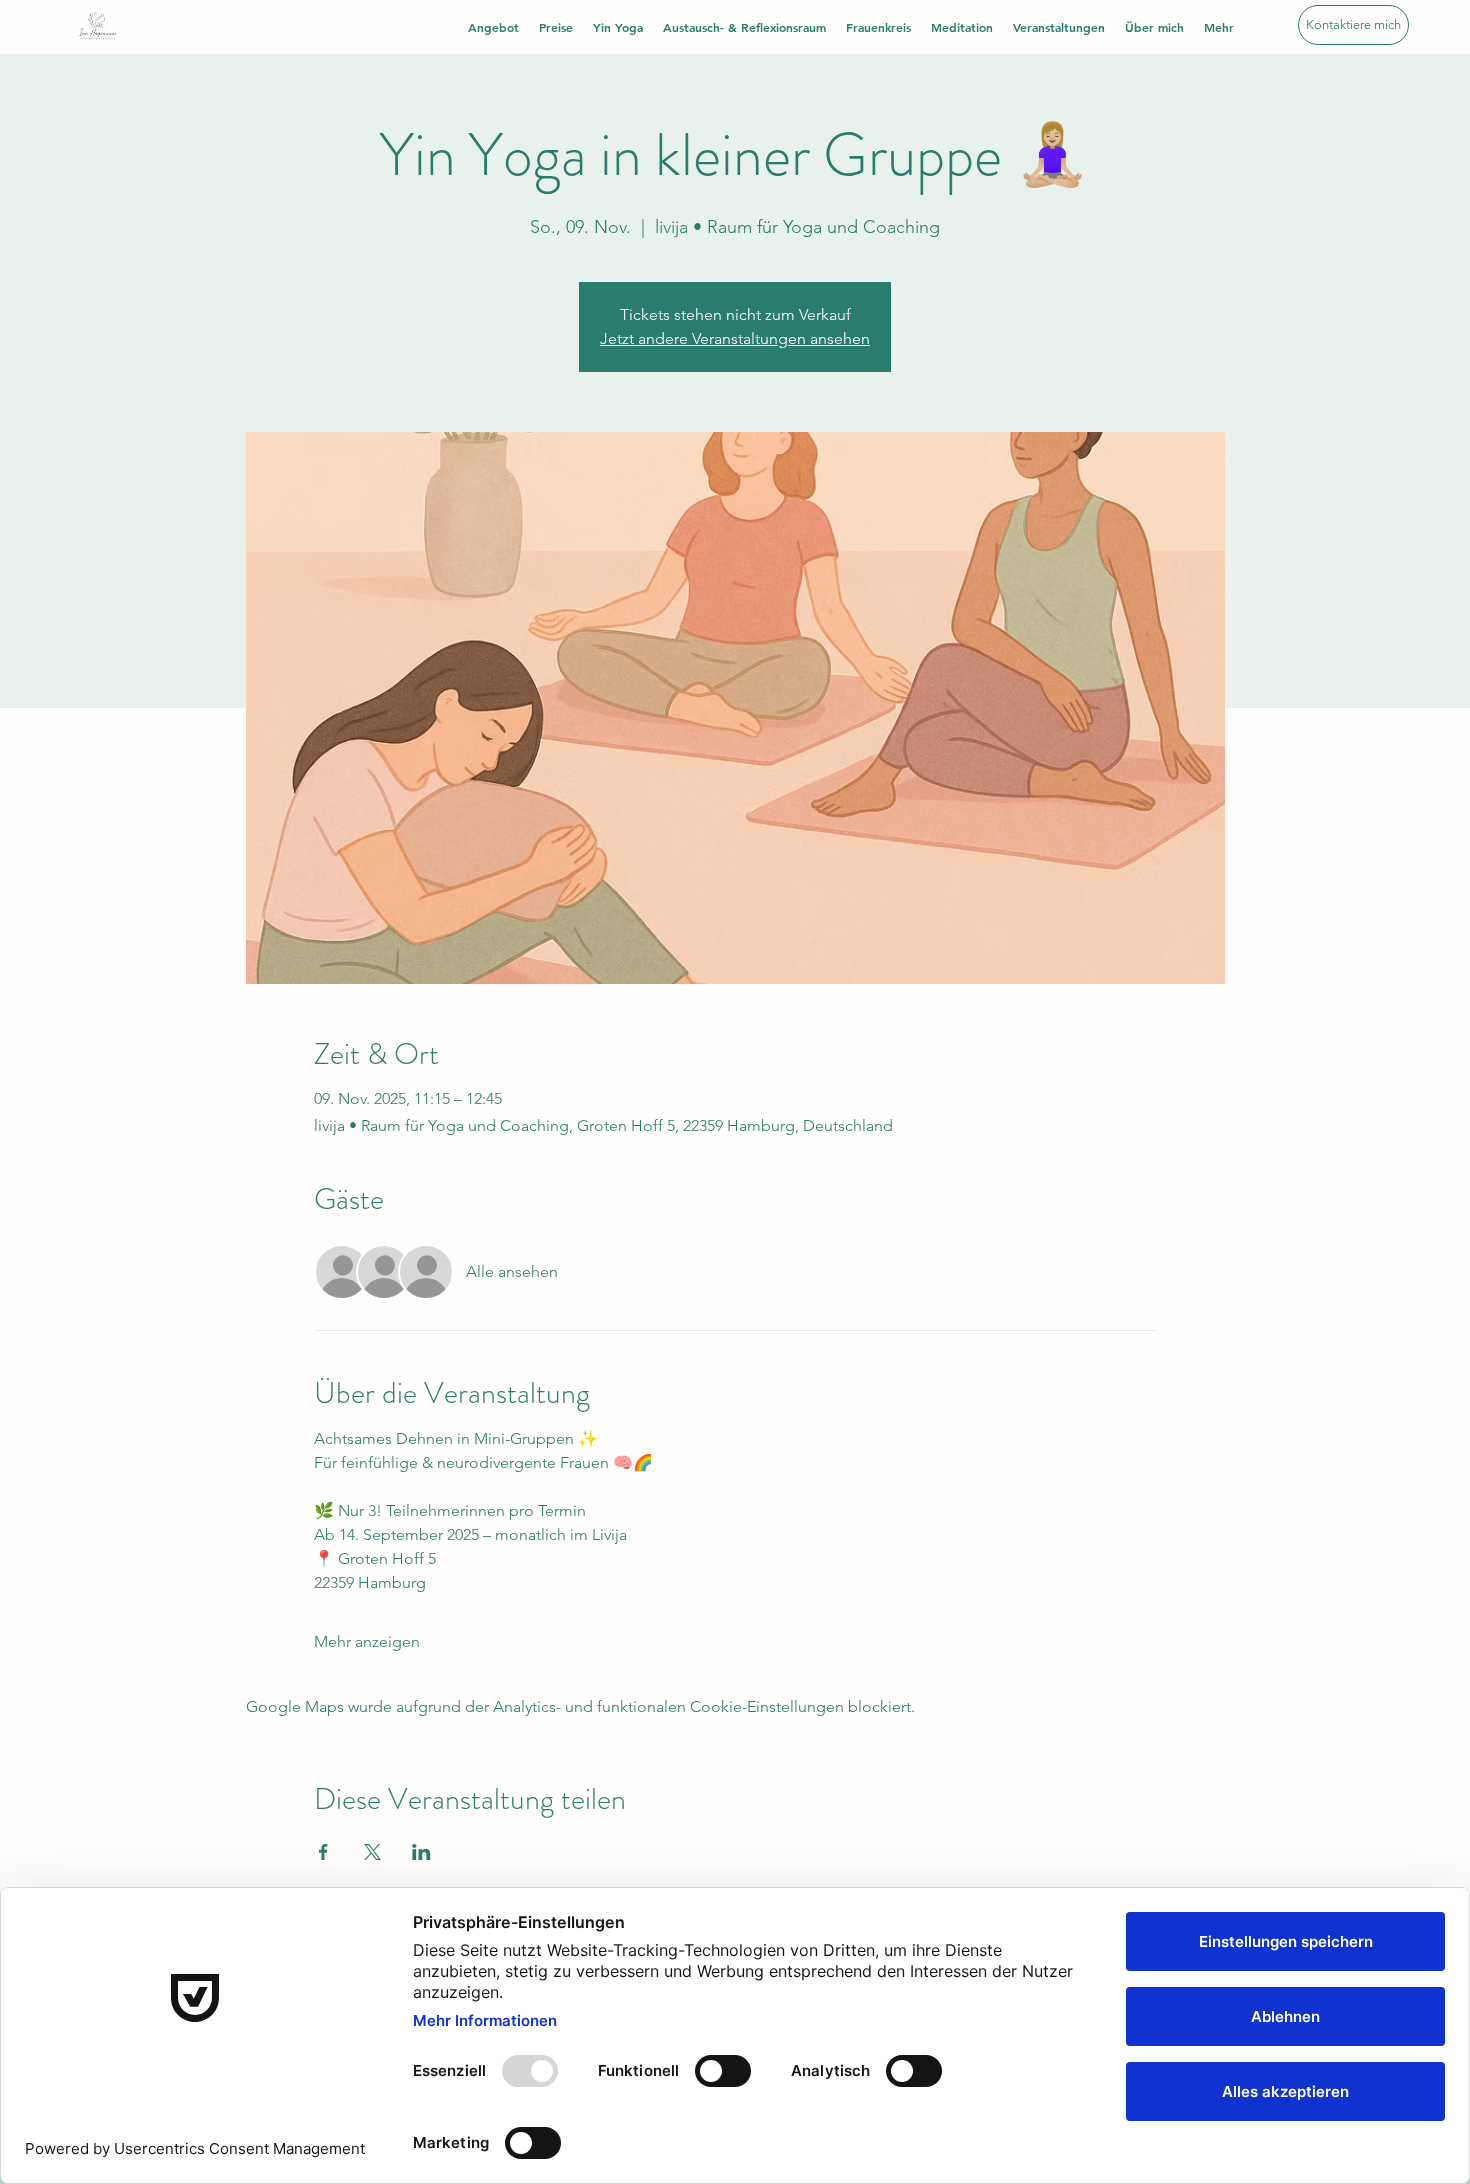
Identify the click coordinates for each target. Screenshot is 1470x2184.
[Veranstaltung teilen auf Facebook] (323, 1852)
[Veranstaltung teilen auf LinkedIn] (421, 1852)
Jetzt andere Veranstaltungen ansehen (735, 338)
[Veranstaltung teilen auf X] (372, 1852)
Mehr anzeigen (367, 1641)
